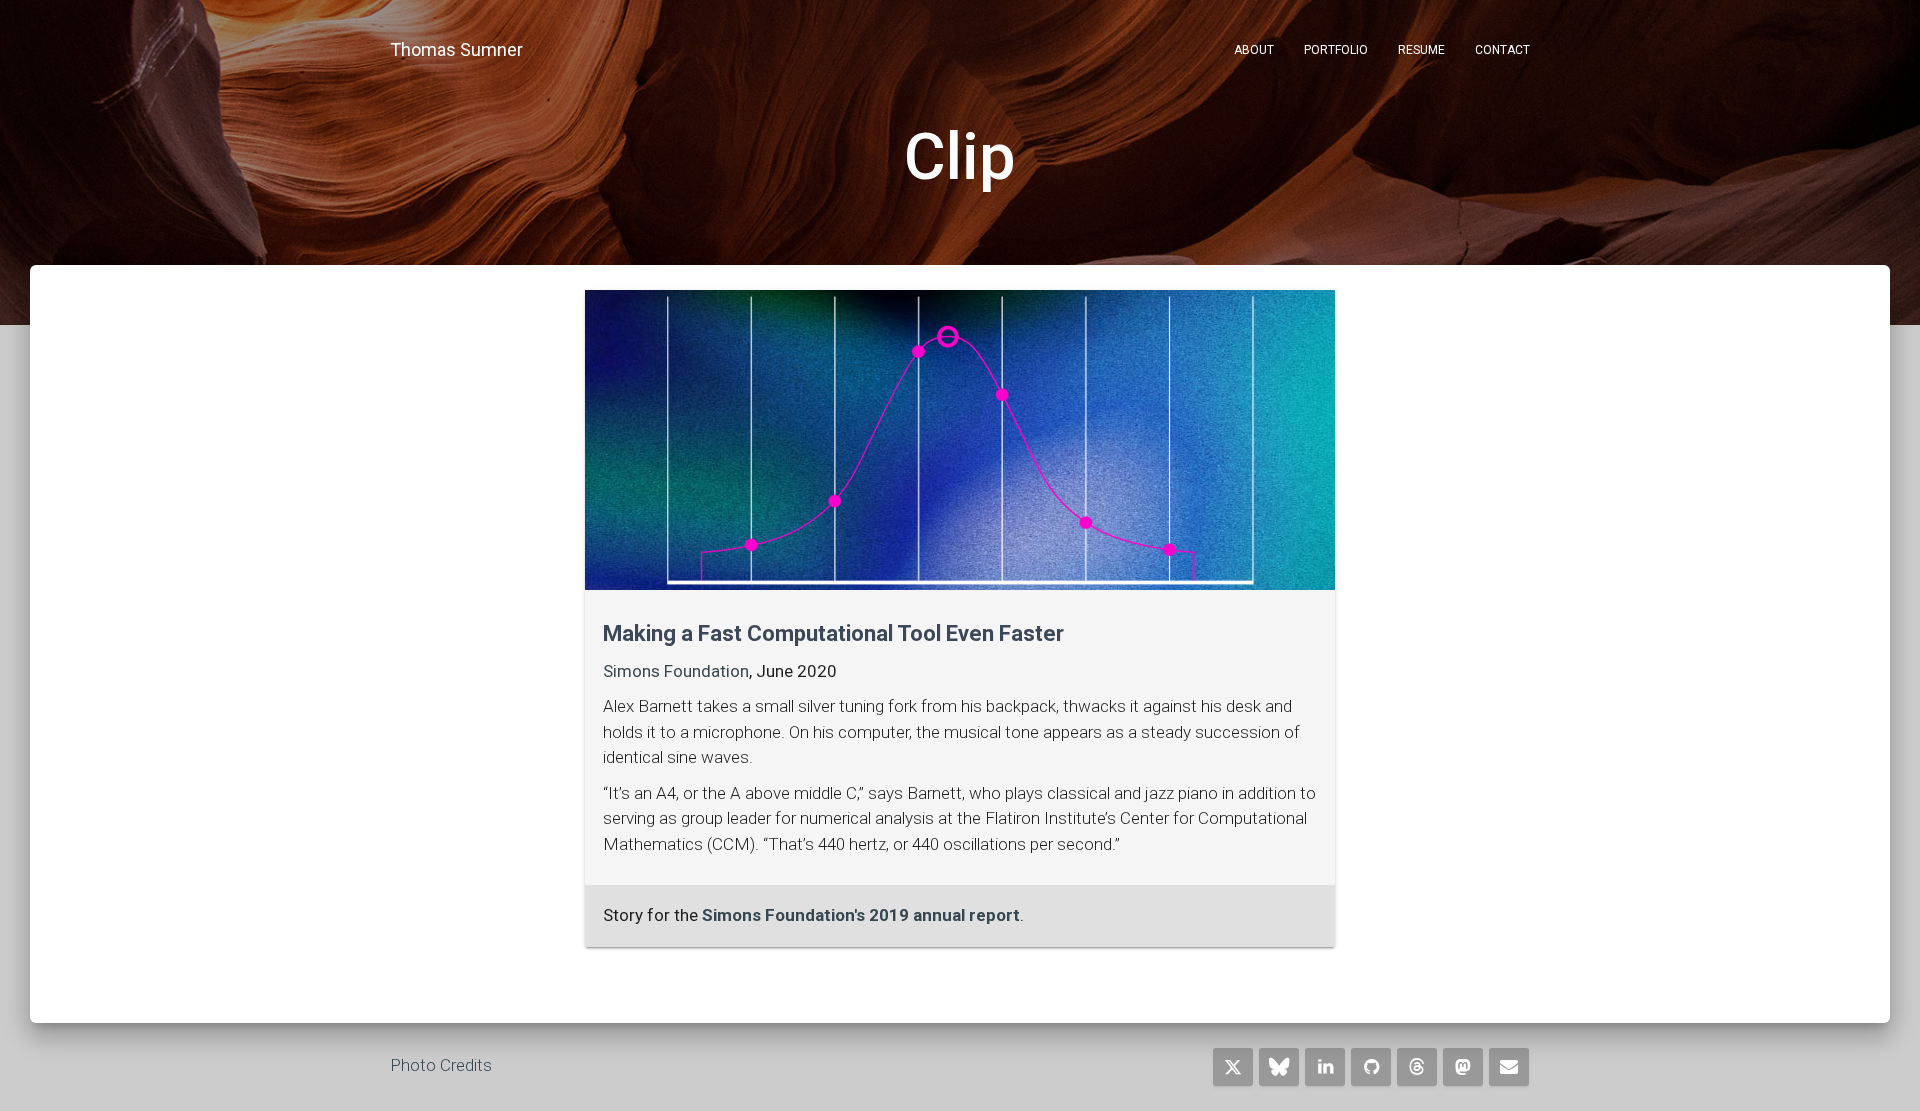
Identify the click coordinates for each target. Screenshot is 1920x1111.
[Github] (1371, 1067)
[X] (1233, 1067)
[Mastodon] (1463, 1067)
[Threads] (1417, 1067)
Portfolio (1336, 50)
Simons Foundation (676, 671)
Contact (1502, 50)
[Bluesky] (1279, 1067)
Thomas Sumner (456, 49)
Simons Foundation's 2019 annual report (861, 915)
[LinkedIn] (1325, 1067)
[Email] (1509, 1067)
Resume (1421, 50)
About (1254, 50)
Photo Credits (441, 1065)
